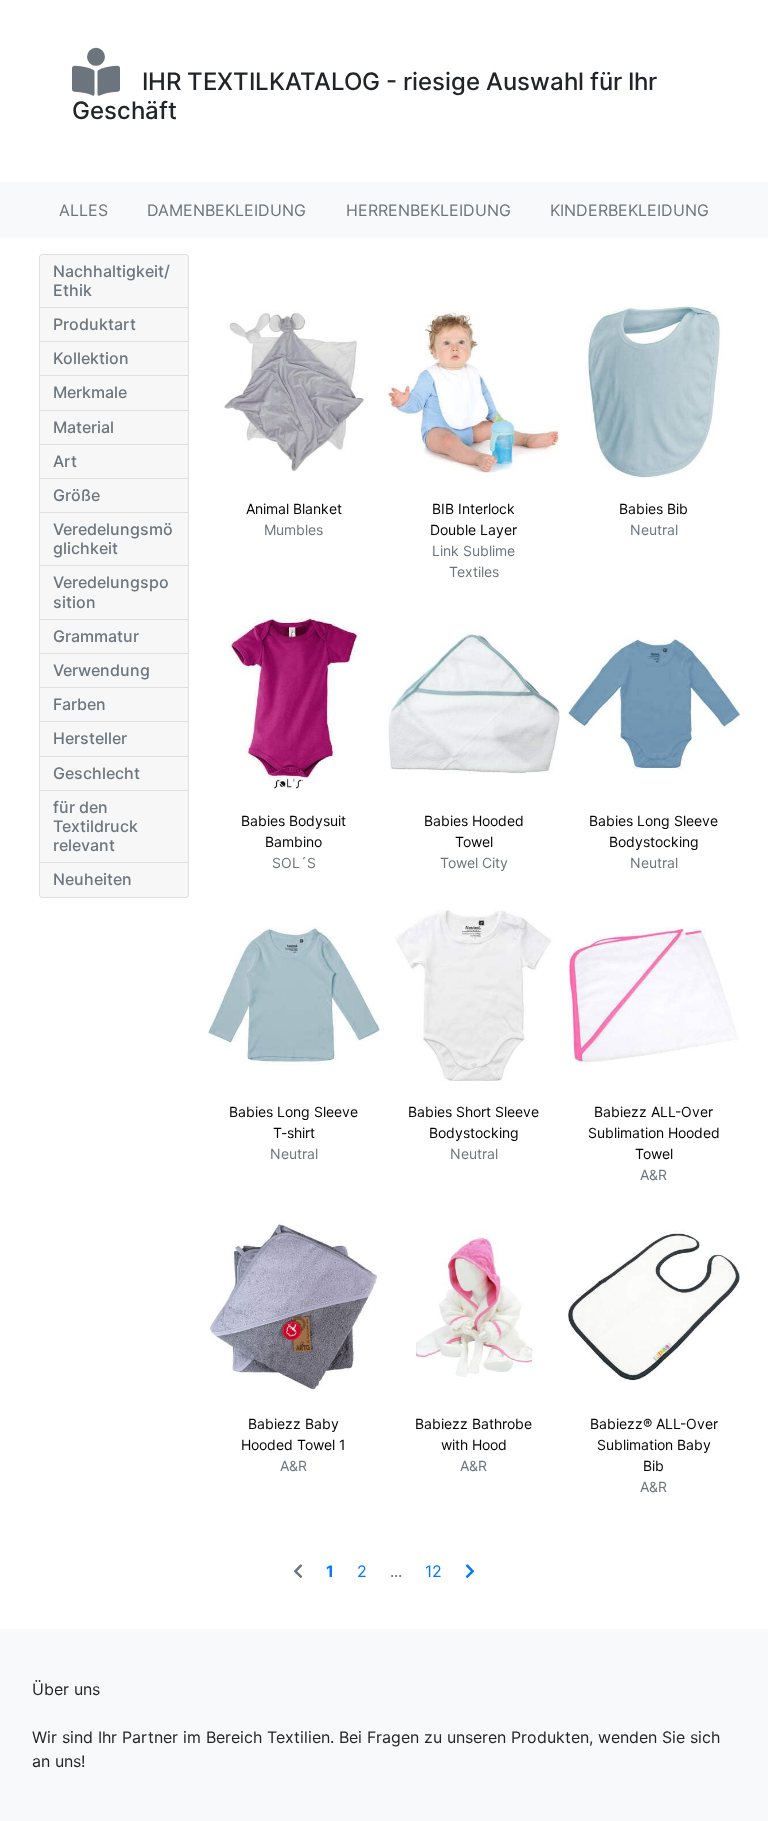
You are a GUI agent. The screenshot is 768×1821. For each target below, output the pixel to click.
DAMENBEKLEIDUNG (226, 210)
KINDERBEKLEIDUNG (629, 210)
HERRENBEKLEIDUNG (428, 210)
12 (433, 1571)
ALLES (83, 210)
